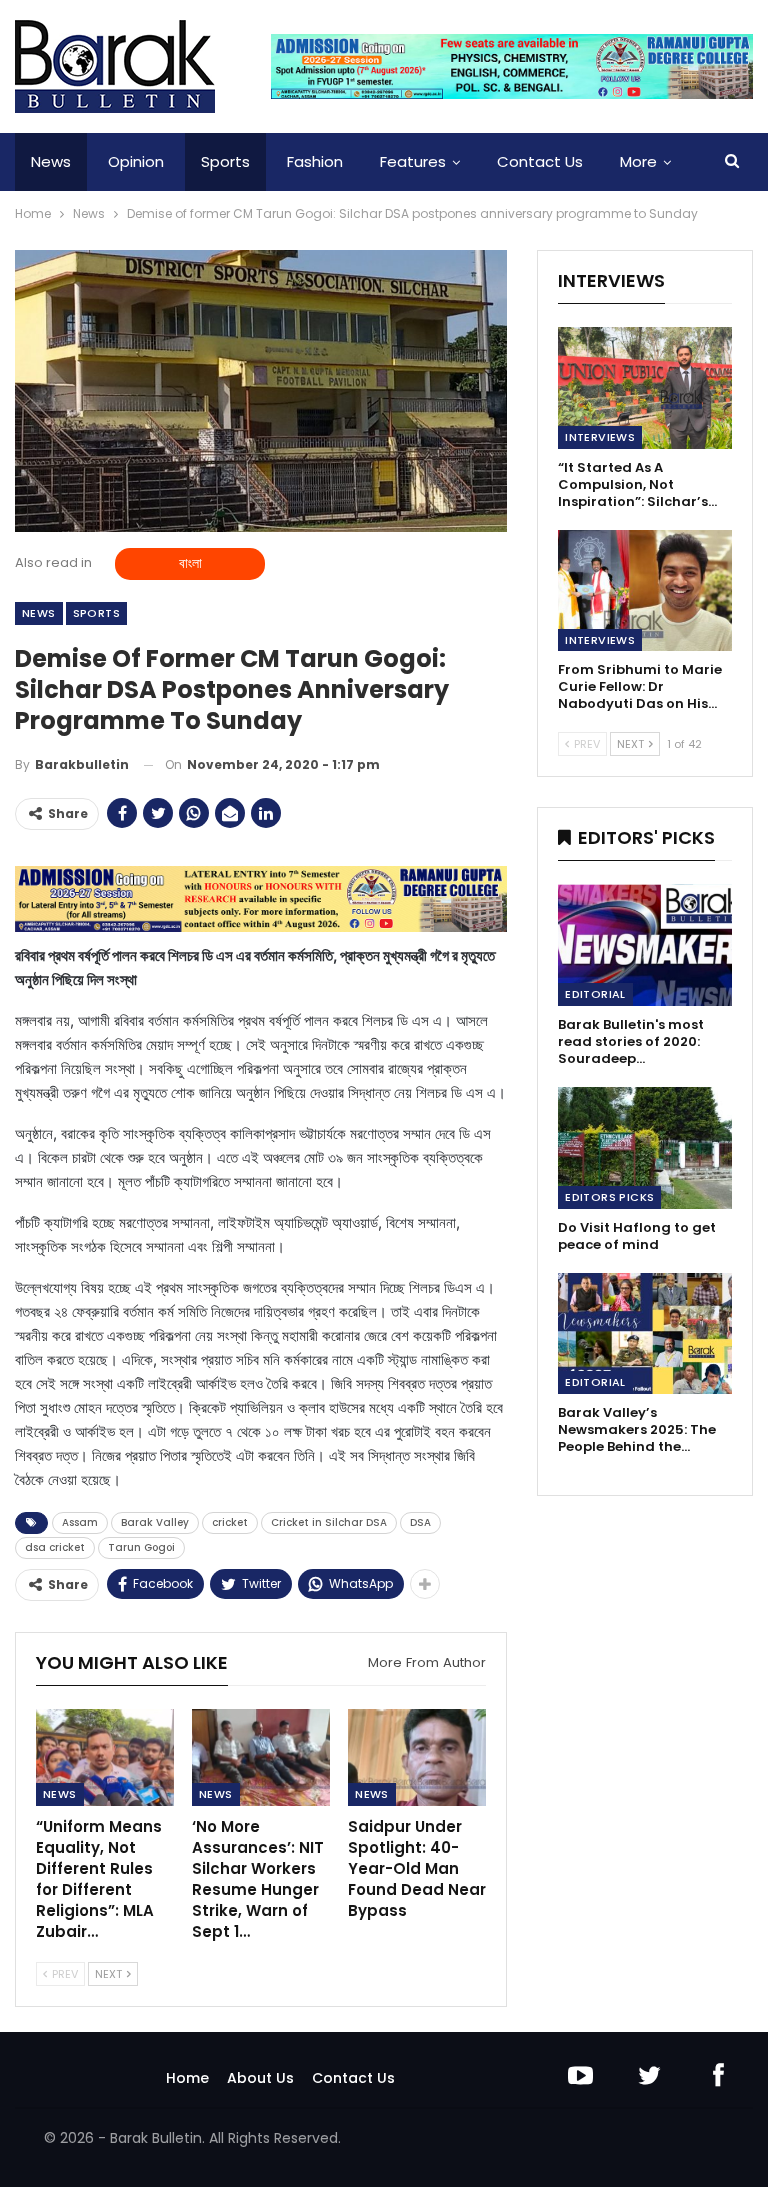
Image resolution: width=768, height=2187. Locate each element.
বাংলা (190, 563)
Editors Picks (609, 1197)
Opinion (136, 161)
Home (187, 2078)
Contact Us (540, 161)
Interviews (600, 437)
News (51, 161)
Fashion (315, 161)
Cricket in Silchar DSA (329, 1522)
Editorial (595, 994)
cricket (230, 1522)
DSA (420, 1522)
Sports (225, 161)
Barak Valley (155, 1522)
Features (413, 161)
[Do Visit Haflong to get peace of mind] (645, 1148)
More (638, 161)
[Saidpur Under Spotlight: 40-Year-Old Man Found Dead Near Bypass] (417, 1757)
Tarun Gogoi (141, 1547)
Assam (80, 1522)
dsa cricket (55, 1547)
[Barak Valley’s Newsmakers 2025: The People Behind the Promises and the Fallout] (645, 1334)
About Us (260, 2078)
